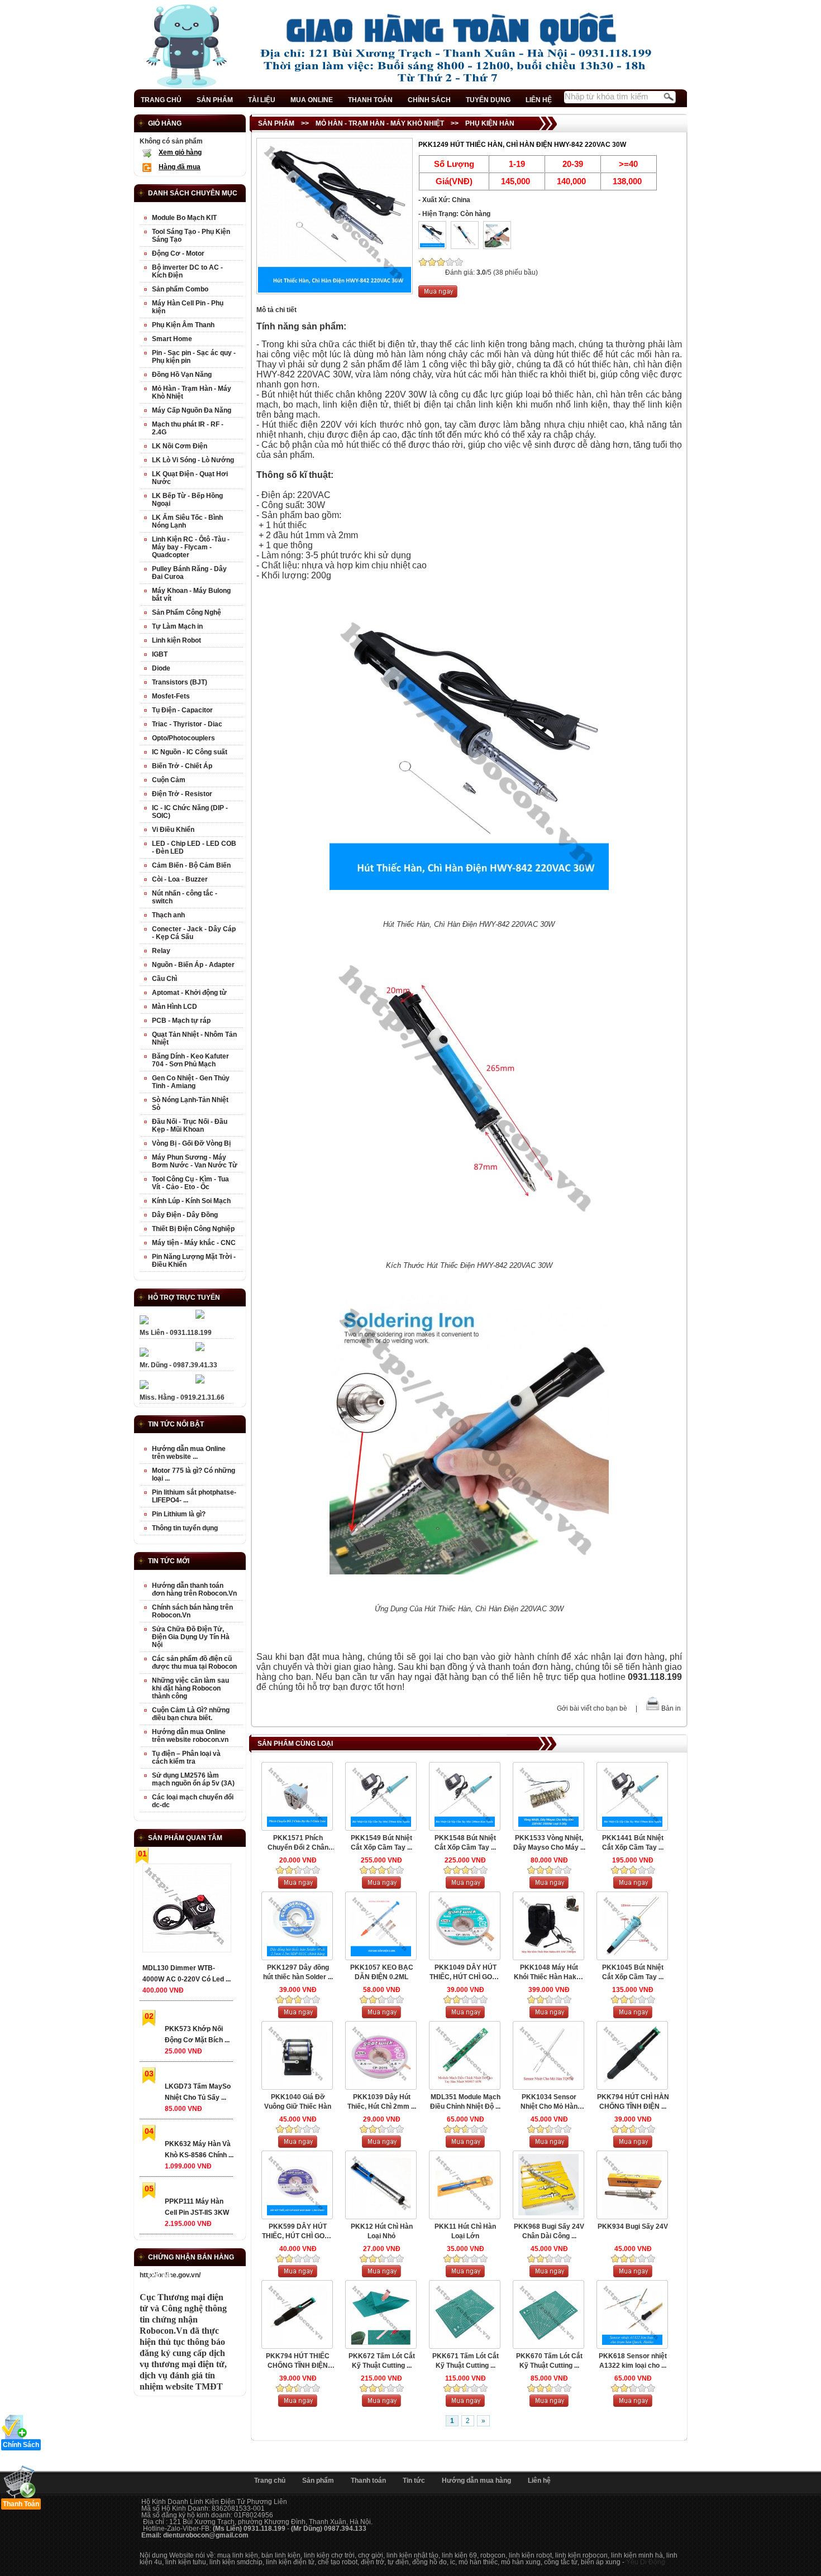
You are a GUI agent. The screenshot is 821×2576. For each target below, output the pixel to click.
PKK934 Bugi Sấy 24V (633, 2227)
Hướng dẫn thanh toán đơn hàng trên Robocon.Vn (194, 1589)
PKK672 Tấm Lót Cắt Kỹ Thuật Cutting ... (382, 2361)
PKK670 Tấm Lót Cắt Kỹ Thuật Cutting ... (549, 2361)
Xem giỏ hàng (180, 152)
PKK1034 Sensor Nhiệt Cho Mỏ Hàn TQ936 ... (549, 2102)
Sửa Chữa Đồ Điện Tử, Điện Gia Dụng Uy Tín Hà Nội (191, 1637)
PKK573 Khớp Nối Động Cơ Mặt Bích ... (197, 2034)
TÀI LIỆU (262, 100)
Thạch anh (168, 915)
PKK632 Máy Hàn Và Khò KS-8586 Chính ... (199, 2149)
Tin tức (414, 2481)
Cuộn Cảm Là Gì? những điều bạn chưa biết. (191, 1714)
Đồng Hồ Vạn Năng (182, 375)
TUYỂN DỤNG (488, 100)
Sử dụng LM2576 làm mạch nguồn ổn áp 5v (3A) (193, 1779)
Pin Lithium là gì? (179, 1514)
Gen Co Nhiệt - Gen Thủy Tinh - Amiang (191, 1082)
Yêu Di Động (646, 2562)
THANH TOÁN (370, 100)
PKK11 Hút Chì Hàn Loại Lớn (465, 2231)
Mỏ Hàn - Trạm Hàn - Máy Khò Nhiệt (380, 123)
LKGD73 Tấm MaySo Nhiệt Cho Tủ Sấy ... (198, 2092)
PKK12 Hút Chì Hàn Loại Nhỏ (382, 2231)
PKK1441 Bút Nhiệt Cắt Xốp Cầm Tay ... (633, 1843)
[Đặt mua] (438, 295)
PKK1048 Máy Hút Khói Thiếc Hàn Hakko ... (549, 1973)
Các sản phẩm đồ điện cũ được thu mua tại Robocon (194, 1663)
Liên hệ (539, 2481)
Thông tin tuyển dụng (185, 1528)
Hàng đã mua (180, 167)
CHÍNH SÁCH (429, 100)
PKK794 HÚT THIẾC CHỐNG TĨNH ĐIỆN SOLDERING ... (298, 2361)
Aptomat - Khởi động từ (189, 993)
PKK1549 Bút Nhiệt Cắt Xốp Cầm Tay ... (381, 1843)
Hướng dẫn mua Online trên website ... (189, 1453)
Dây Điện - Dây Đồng (185, 1215)
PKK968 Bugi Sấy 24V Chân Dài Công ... (549, 2231)
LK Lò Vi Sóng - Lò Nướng (193, 460)
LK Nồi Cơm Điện (180, 446)
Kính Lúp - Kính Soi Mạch (191, 1201)
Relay (161, 951)
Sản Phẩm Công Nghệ (187, 612)
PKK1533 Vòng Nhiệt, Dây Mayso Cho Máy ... (549, 1843)
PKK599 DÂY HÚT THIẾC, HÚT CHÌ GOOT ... (298, 2232)
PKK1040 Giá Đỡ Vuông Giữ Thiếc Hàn (298, 2102)
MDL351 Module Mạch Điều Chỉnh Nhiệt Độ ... (465, 2102)
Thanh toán (368, 2481)
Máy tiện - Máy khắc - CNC (194, 1243)
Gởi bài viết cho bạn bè (592, 1708)
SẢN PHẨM (215, 100)
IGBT (160, 654)
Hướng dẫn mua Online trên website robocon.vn (190, 1736)
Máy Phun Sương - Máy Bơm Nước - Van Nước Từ (195, 1161)
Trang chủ (270, 2481)
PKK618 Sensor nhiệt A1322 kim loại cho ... (633, 2361)
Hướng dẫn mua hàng (476, 2481)
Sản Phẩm (276, 123)
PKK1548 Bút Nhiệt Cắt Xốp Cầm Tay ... (465, 1843)
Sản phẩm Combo (180, 289)
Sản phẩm (318, 2481)
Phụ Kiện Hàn (490, 123)
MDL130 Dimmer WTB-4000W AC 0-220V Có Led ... (187, 1974)
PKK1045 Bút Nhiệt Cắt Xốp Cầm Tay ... (633, 1972)
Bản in (671, 1708)
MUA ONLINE (312, 100)
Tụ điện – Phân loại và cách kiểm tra (186, 1758)
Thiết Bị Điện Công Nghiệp (193, 1229)
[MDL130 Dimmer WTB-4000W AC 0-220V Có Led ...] (186, 1910)
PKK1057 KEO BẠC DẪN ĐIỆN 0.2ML (382, 1972)
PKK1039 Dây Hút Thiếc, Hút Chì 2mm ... (382, 2102)
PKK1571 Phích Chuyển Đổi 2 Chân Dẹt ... (298, 1843)
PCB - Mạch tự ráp (181, 1021)
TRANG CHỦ (161, 100)
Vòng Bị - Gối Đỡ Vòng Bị (191, 1143)
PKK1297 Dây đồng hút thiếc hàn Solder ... (298, 1972)
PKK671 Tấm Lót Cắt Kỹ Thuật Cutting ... (466, 2361)
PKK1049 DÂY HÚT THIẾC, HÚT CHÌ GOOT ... (465, 1973)
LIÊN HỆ (539, 100)
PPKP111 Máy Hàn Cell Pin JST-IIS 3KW (197, 2207)
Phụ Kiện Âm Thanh (183, 325)
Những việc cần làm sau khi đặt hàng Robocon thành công (190, 1688)
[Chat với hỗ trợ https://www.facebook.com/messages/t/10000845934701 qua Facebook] (200, 1316)
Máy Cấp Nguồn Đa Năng (192, 410)
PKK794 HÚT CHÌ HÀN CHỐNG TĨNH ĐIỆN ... (633, 2102)
